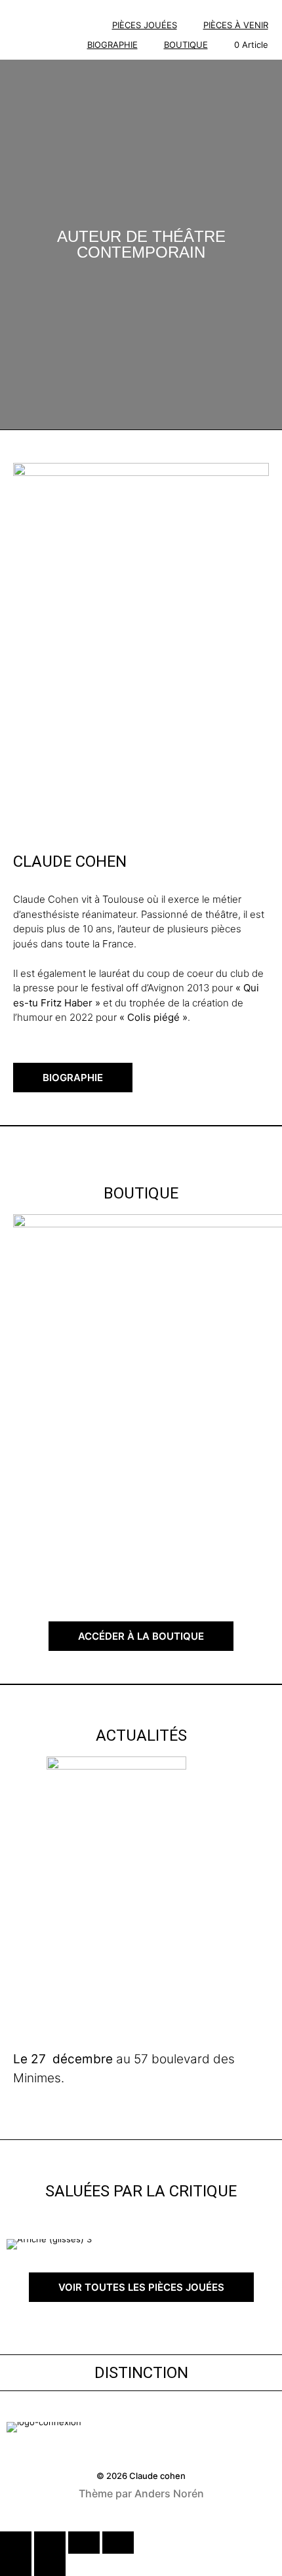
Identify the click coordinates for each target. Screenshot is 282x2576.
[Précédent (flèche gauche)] (16, 2565)
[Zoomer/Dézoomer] (16, 2543)
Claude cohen (157, 2476)
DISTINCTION (141, 2373)
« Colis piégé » (153, 1017)
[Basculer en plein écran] (50, 2543)
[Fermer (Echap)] (118, 2543)
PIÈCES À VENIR (236, 25)
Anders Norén (169, 2493)
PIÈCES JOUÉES (145, 25)
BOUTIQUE (186, 45)
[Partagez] (84, 2543)
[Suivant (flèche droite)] (50, 2565)
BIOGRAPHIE (112, 45)
